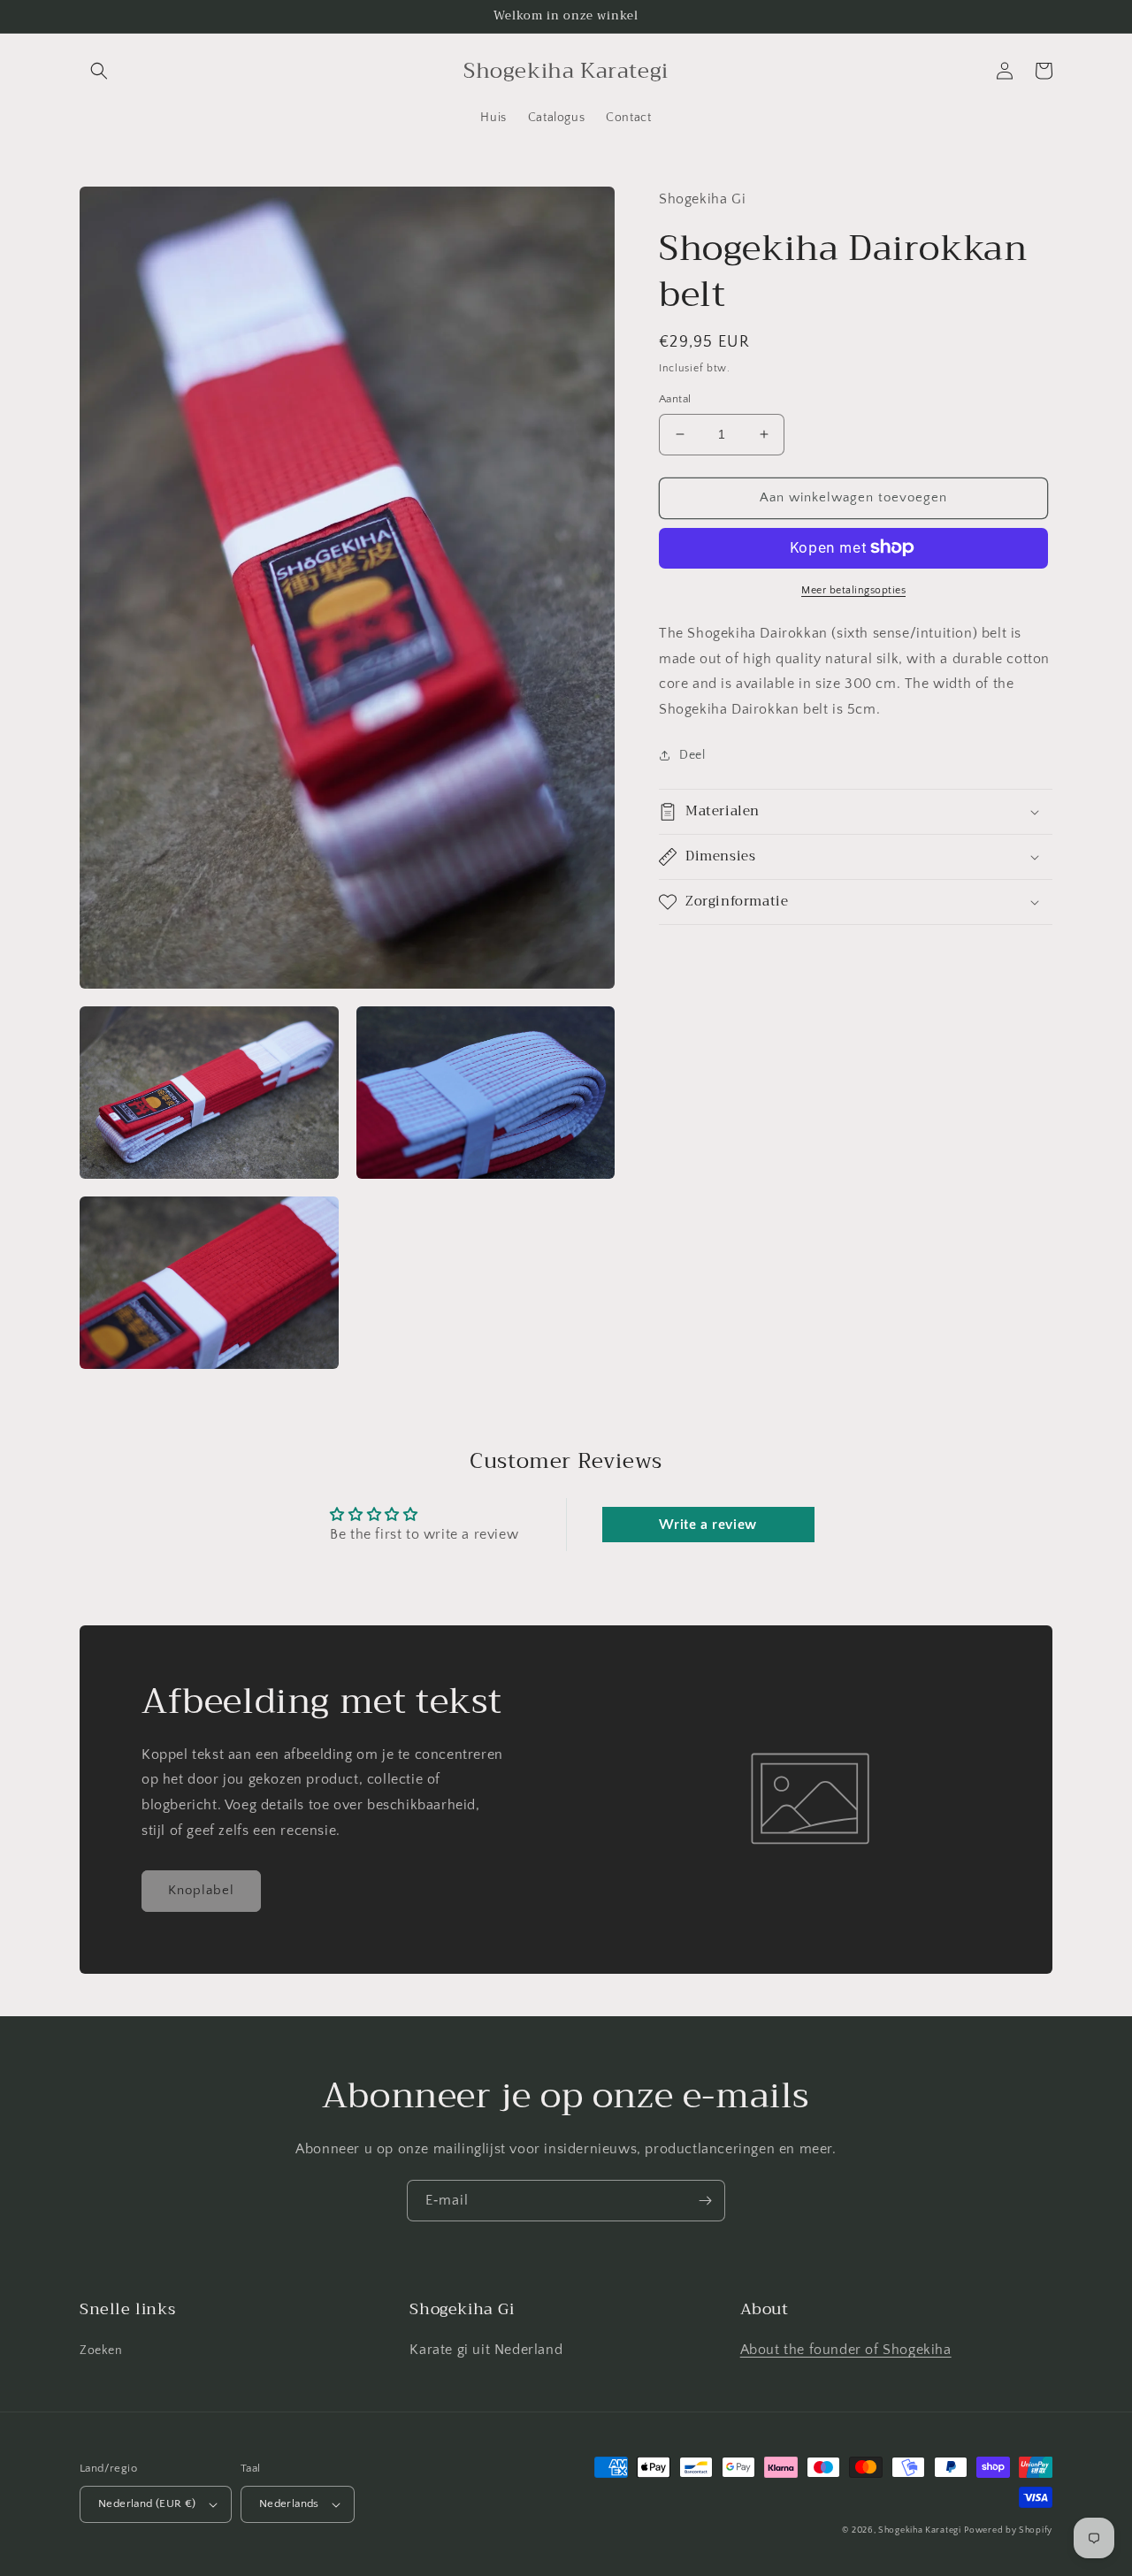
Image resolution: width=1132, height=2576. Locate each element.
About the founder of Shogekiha (846, 2350)
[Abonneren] (705, 2201)
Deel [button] (692, 754)
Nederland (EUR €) (147, 2503)
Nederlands (289, 2503)
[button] (99, 71)
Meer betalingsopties (853, 589)
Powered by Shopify (1008, 2530)
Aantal (675, 399)
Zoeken (101, 2351)
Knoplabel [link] (201, 1890)
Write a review (707, 1525)
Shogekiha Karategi (920, 2530)
